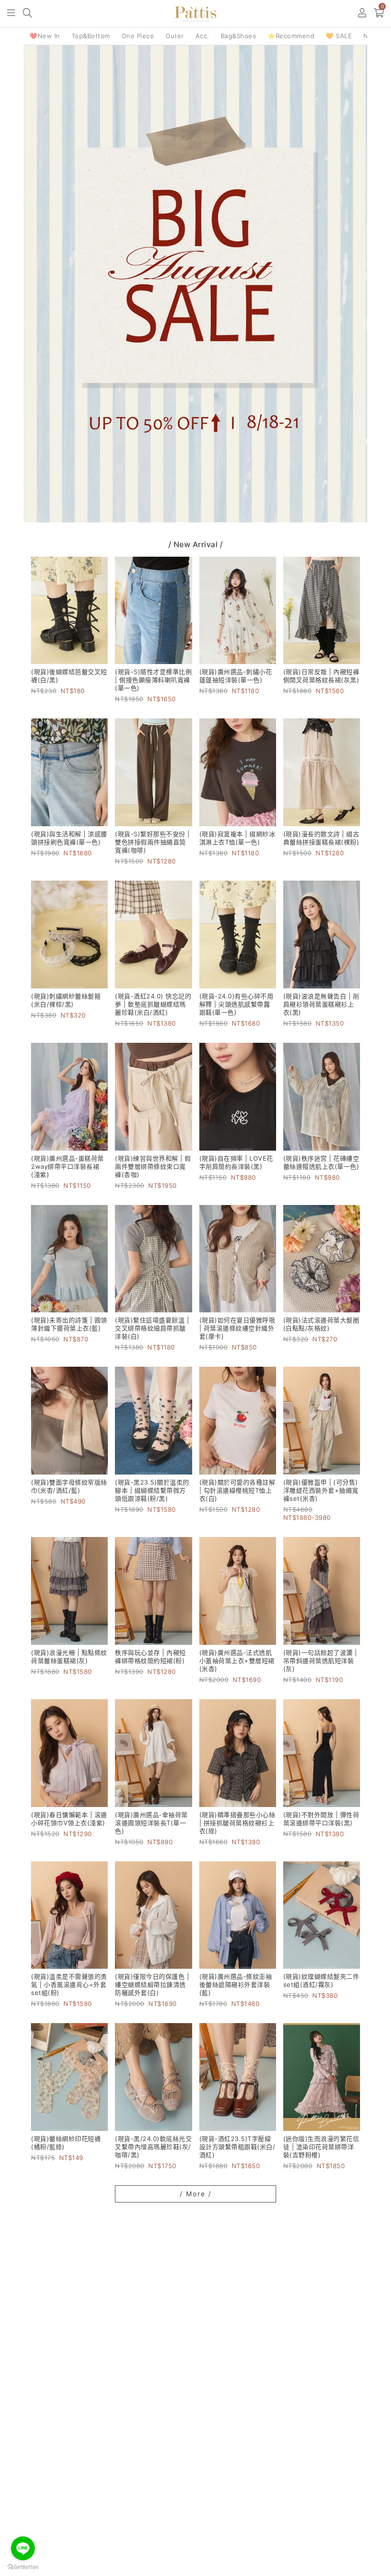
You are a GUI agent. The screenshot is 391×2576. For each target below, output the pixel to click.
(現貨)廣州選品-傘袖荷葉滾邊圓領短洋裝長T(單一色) (151, 1823)
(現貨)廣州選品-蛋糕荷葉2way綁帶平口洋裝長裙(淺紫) (67, 1166)
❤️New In (45, 36)
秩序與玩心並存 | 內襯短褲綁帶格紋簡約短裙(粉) (150, 1657)
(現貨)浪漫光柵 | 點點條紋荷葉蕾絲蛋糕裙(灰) (69, 1657)
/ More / (196, 2194)
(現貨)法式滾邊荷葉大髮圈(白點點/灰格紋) (321, 1324)
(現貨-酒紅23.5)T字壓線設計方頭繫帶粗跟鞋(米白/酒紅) (237, 2147)
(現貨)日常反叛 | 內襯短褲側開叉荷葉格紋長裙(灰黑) (321, 676)
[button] (12, 14)
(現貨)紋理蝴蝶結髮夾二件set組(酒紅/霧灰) (321, 1980)
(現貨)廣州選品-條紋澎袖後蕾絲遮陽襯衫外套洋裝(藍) (236, 1984)
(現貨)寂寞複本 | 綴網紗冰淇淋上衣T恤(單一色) (237, 838)
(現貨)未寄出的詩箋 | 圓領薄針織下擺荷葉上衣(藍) (69, 1324)
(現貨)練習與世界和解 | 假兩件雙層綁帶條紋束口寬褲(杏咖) (153, 1166)
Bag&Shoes (239, 36)
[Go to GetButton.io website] (23, 2566)
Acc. (202, 36)
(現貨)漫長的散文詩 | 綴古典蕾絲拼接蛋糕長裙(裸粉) (321, 838)
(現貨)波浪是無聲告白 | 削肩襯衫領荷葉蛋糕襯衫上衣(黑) (321, 1004)
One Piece (138, 36)
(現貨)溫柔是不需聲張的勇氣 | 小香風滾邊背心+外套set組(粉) (69, 1984)
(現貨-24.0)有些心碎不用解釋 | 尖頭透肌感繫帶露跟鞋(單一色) (237, 1004)
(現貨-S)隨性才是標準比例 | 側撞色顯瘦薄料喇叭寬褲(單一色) (153, 680)
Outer (175, 36)
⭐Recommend (291, 36)
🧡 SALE (339, 36)
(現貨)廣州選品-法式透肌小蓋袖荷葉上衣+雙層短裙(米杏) (237, 1661)
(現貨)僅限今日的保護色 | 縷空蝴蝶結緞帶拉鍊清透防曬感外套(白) (152, 1984)
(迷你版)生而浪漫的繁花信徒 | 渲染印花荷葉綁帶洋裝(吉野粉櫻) (321, 2147)
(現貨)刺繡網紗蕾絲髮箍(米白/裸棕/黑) (66, 1000)
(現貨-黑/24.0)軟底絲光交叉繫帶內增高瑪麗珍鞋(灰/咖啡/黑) (153, 2147)
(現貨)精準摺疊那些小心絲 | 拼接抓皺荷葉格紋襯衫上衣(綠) (237, 1823)
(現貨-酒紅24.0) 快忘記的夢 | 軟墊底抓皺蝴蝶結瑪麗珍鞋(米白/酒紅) (153, 1004)
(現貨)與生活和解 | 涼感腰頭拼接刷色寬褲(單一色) (69, 838)
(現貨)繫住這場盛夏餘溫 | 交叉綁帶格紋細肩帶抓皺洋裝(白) (152, 1328)
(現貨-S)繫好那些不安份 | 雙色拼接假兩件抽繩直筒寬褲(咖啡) (152, 842)
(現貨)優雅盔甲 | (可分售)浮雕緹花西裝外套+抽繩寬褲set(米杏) (321, 1490)
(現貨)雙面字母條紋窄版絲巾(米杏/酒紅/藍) (69, 1486)
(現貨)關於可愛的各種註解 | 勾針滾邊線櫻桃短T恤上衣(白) (237, 1490)
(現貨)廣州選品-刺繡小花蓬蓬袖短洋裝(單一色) (236, 676)
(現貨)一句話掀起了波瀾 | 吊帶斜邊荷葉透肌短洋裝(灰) (320, 1661)
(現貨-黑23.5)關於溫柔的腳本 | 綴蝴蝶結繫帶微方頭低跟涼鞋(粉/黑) (152, 1490)
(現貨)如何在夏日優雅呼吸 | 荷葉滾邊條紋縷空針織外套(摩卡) (237, 1328)
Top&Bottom (91, 36)
